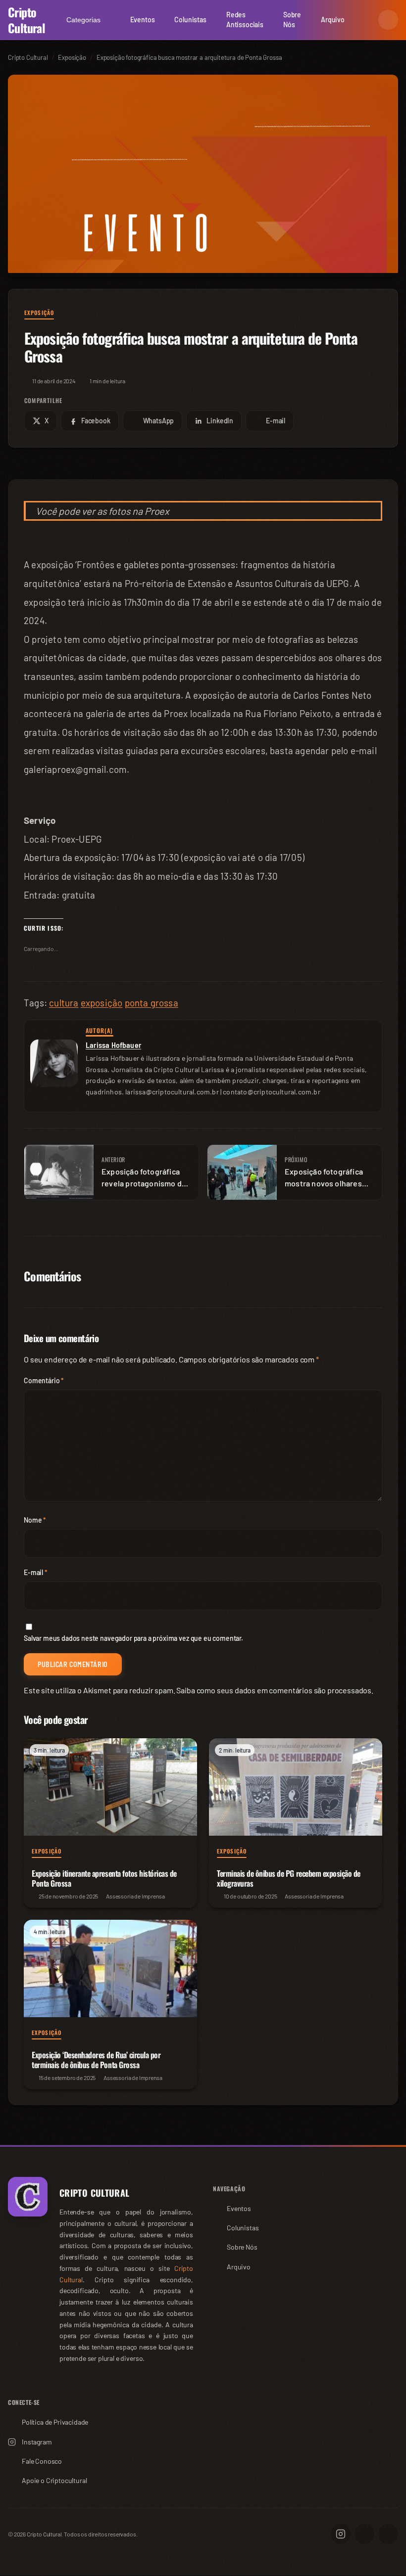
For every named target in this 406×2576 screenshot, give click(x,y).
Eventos (143, 20)
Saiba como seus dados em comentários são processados (274, 1690)
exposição (102, 1003)
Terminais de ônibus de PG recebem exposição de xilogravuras (289, 1878)
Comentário (44, 1380)
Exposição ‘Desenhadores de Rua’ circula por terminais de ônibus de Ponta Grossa (96, 2060)
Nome (35, 1520)
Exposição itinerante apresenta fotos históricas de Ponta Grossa (104, 1878)
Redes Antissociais (245, 20)
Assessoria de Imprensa (135, 1896)
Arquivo (333, 20)
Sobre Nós (292, 20)
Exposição (39, 313)
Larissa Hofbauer (113, 1045)
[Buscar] (364, 20)
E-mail (36, 1572)
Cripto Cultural (26, 20)
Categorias (83, 20)
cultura (64, 1003)
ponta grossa (152, 1003)
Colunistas (190, 20)
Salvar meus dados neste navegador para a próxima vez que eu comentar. (133, 1638)
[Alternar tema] (388, 20)
